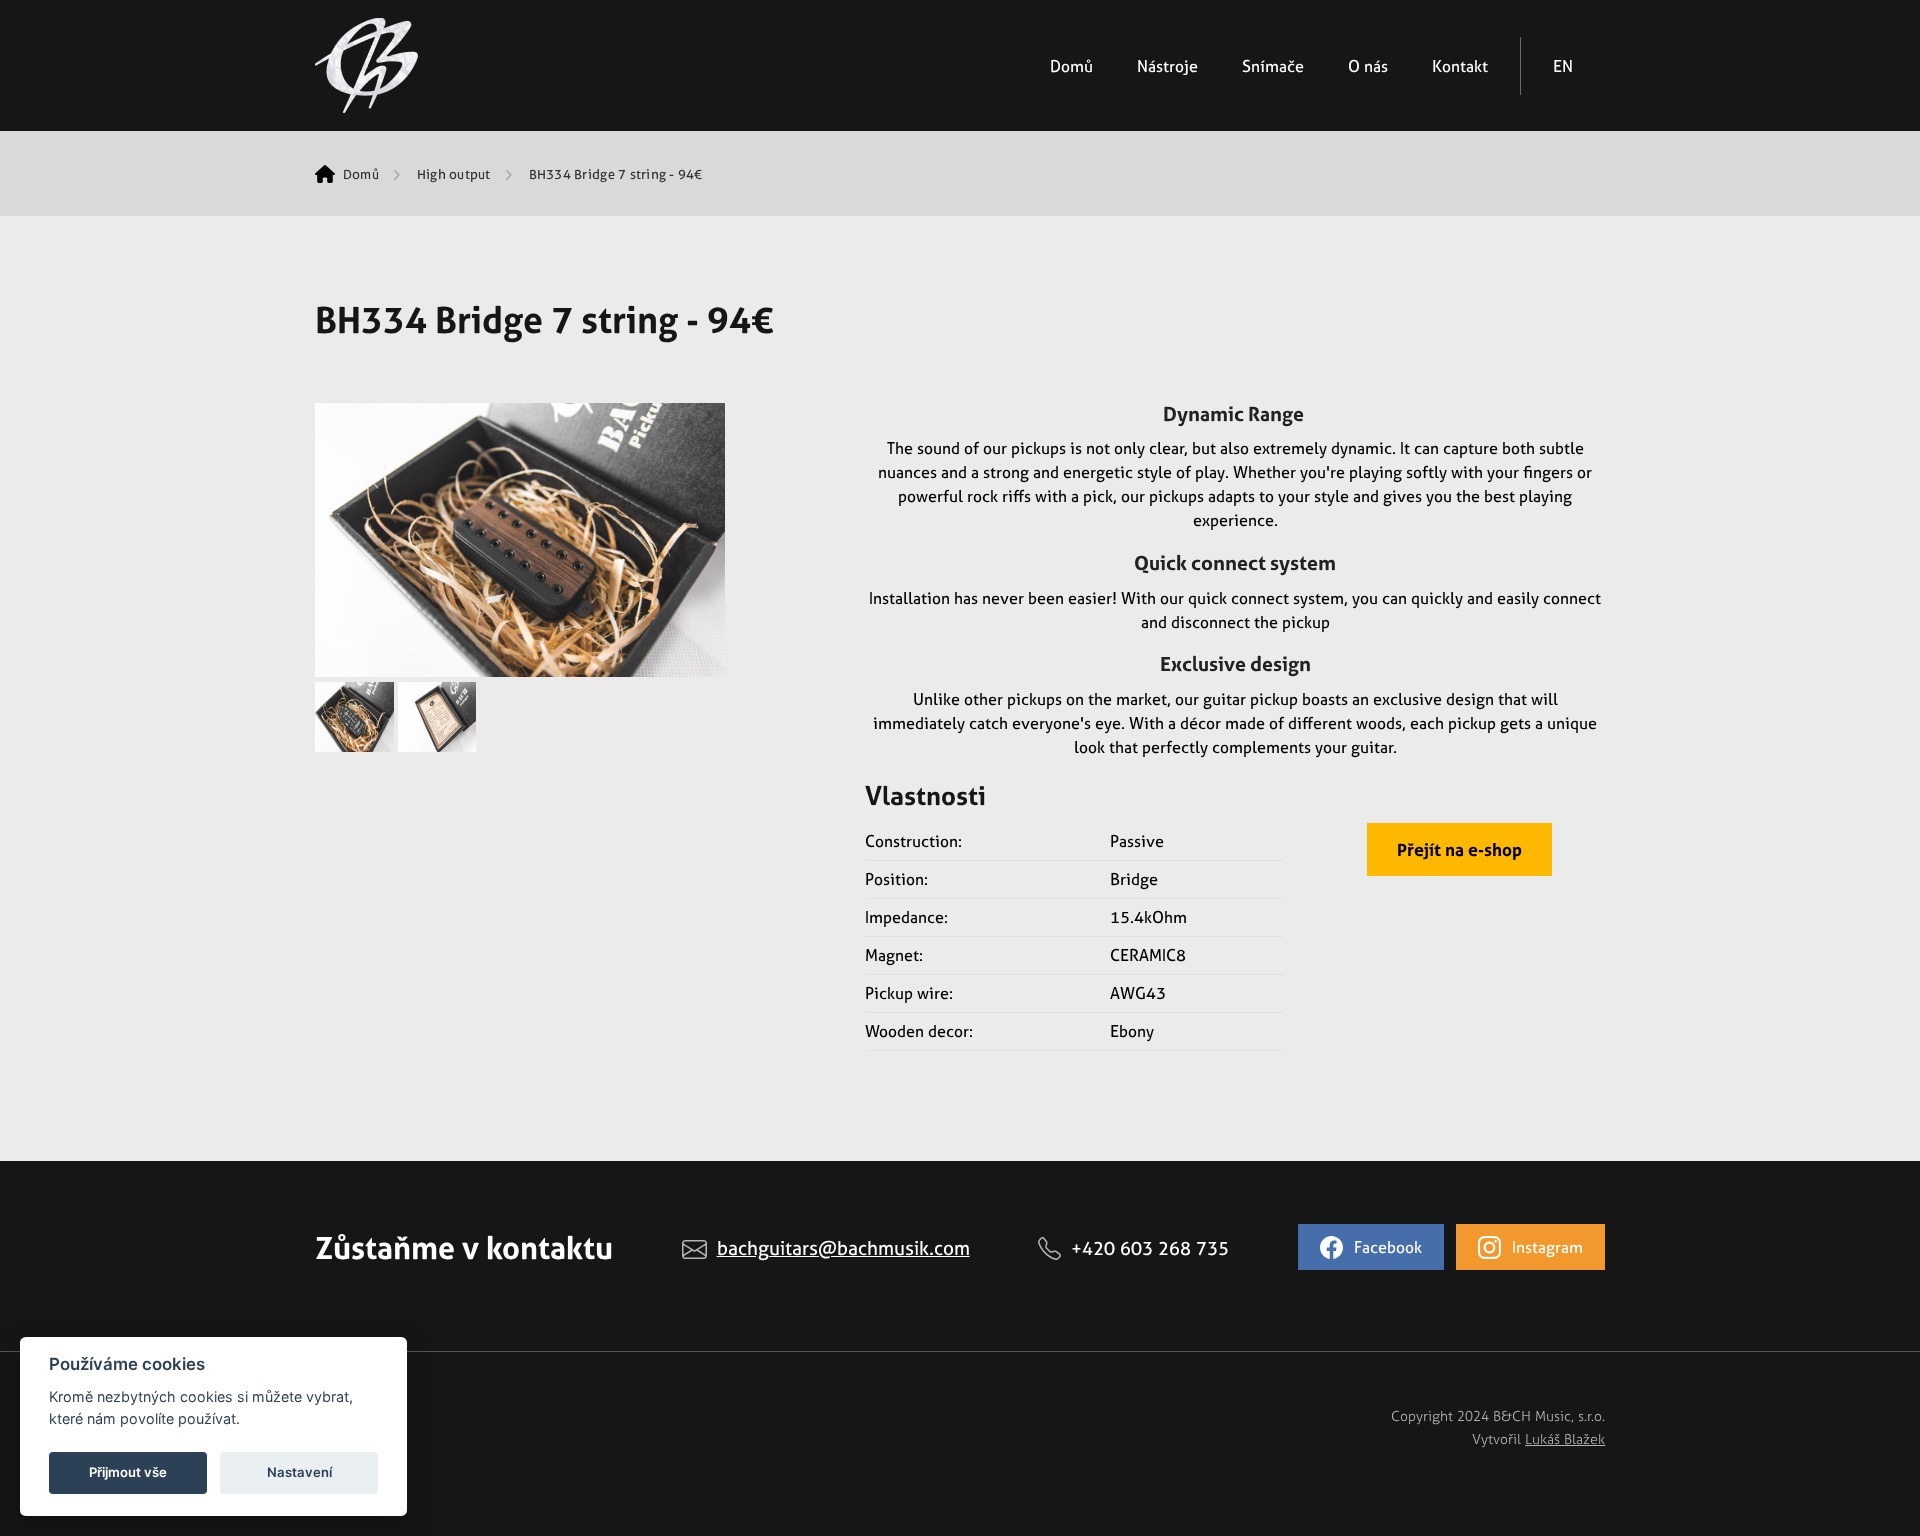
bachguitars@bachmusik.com (843, 1248)
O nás (1368, 66)
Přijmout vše (128, 1472)
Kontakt (1460, 66)
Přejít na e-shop (1459, 849)
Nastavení (299, 1472)
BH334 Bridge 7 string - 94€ (616, 174)
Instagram (1545, 1247)
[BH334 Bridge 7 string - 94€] (520, 538)
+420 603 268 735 (1150, 1248)
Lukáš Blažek (1565, 1438)
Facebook (1386, 1247)
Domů (1071, 66)
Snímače (1273, 66)
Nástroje (1167, 66)
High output (454, 174)
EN (1563, 66)
